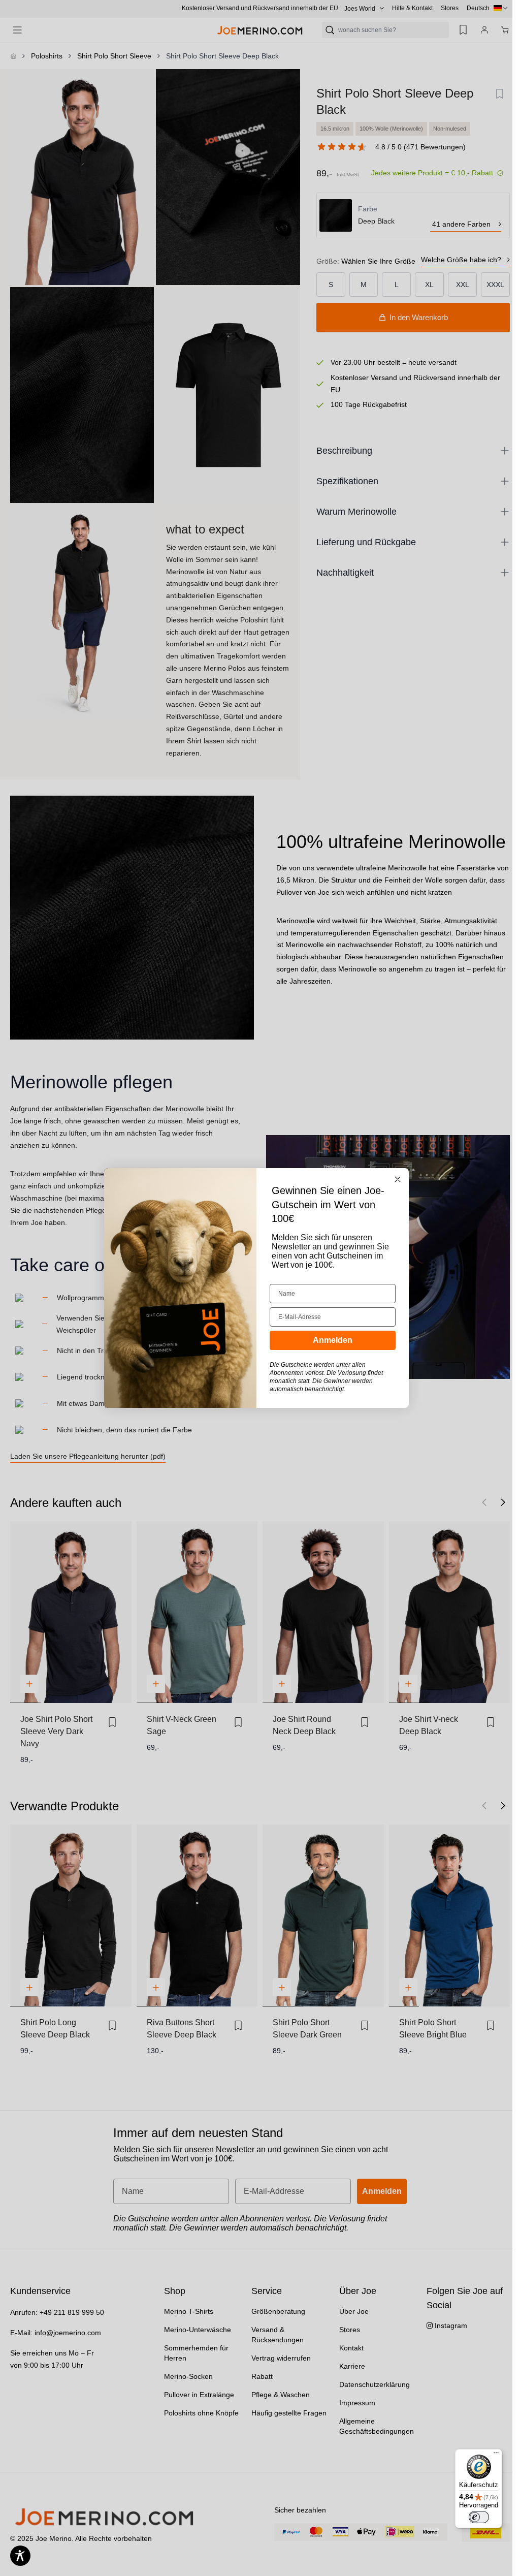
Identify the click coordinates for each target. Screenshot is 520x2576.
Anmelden (333, 1340)
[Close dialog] (398, 1179)
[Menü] (496, 2455)
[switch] (479, 2517)
